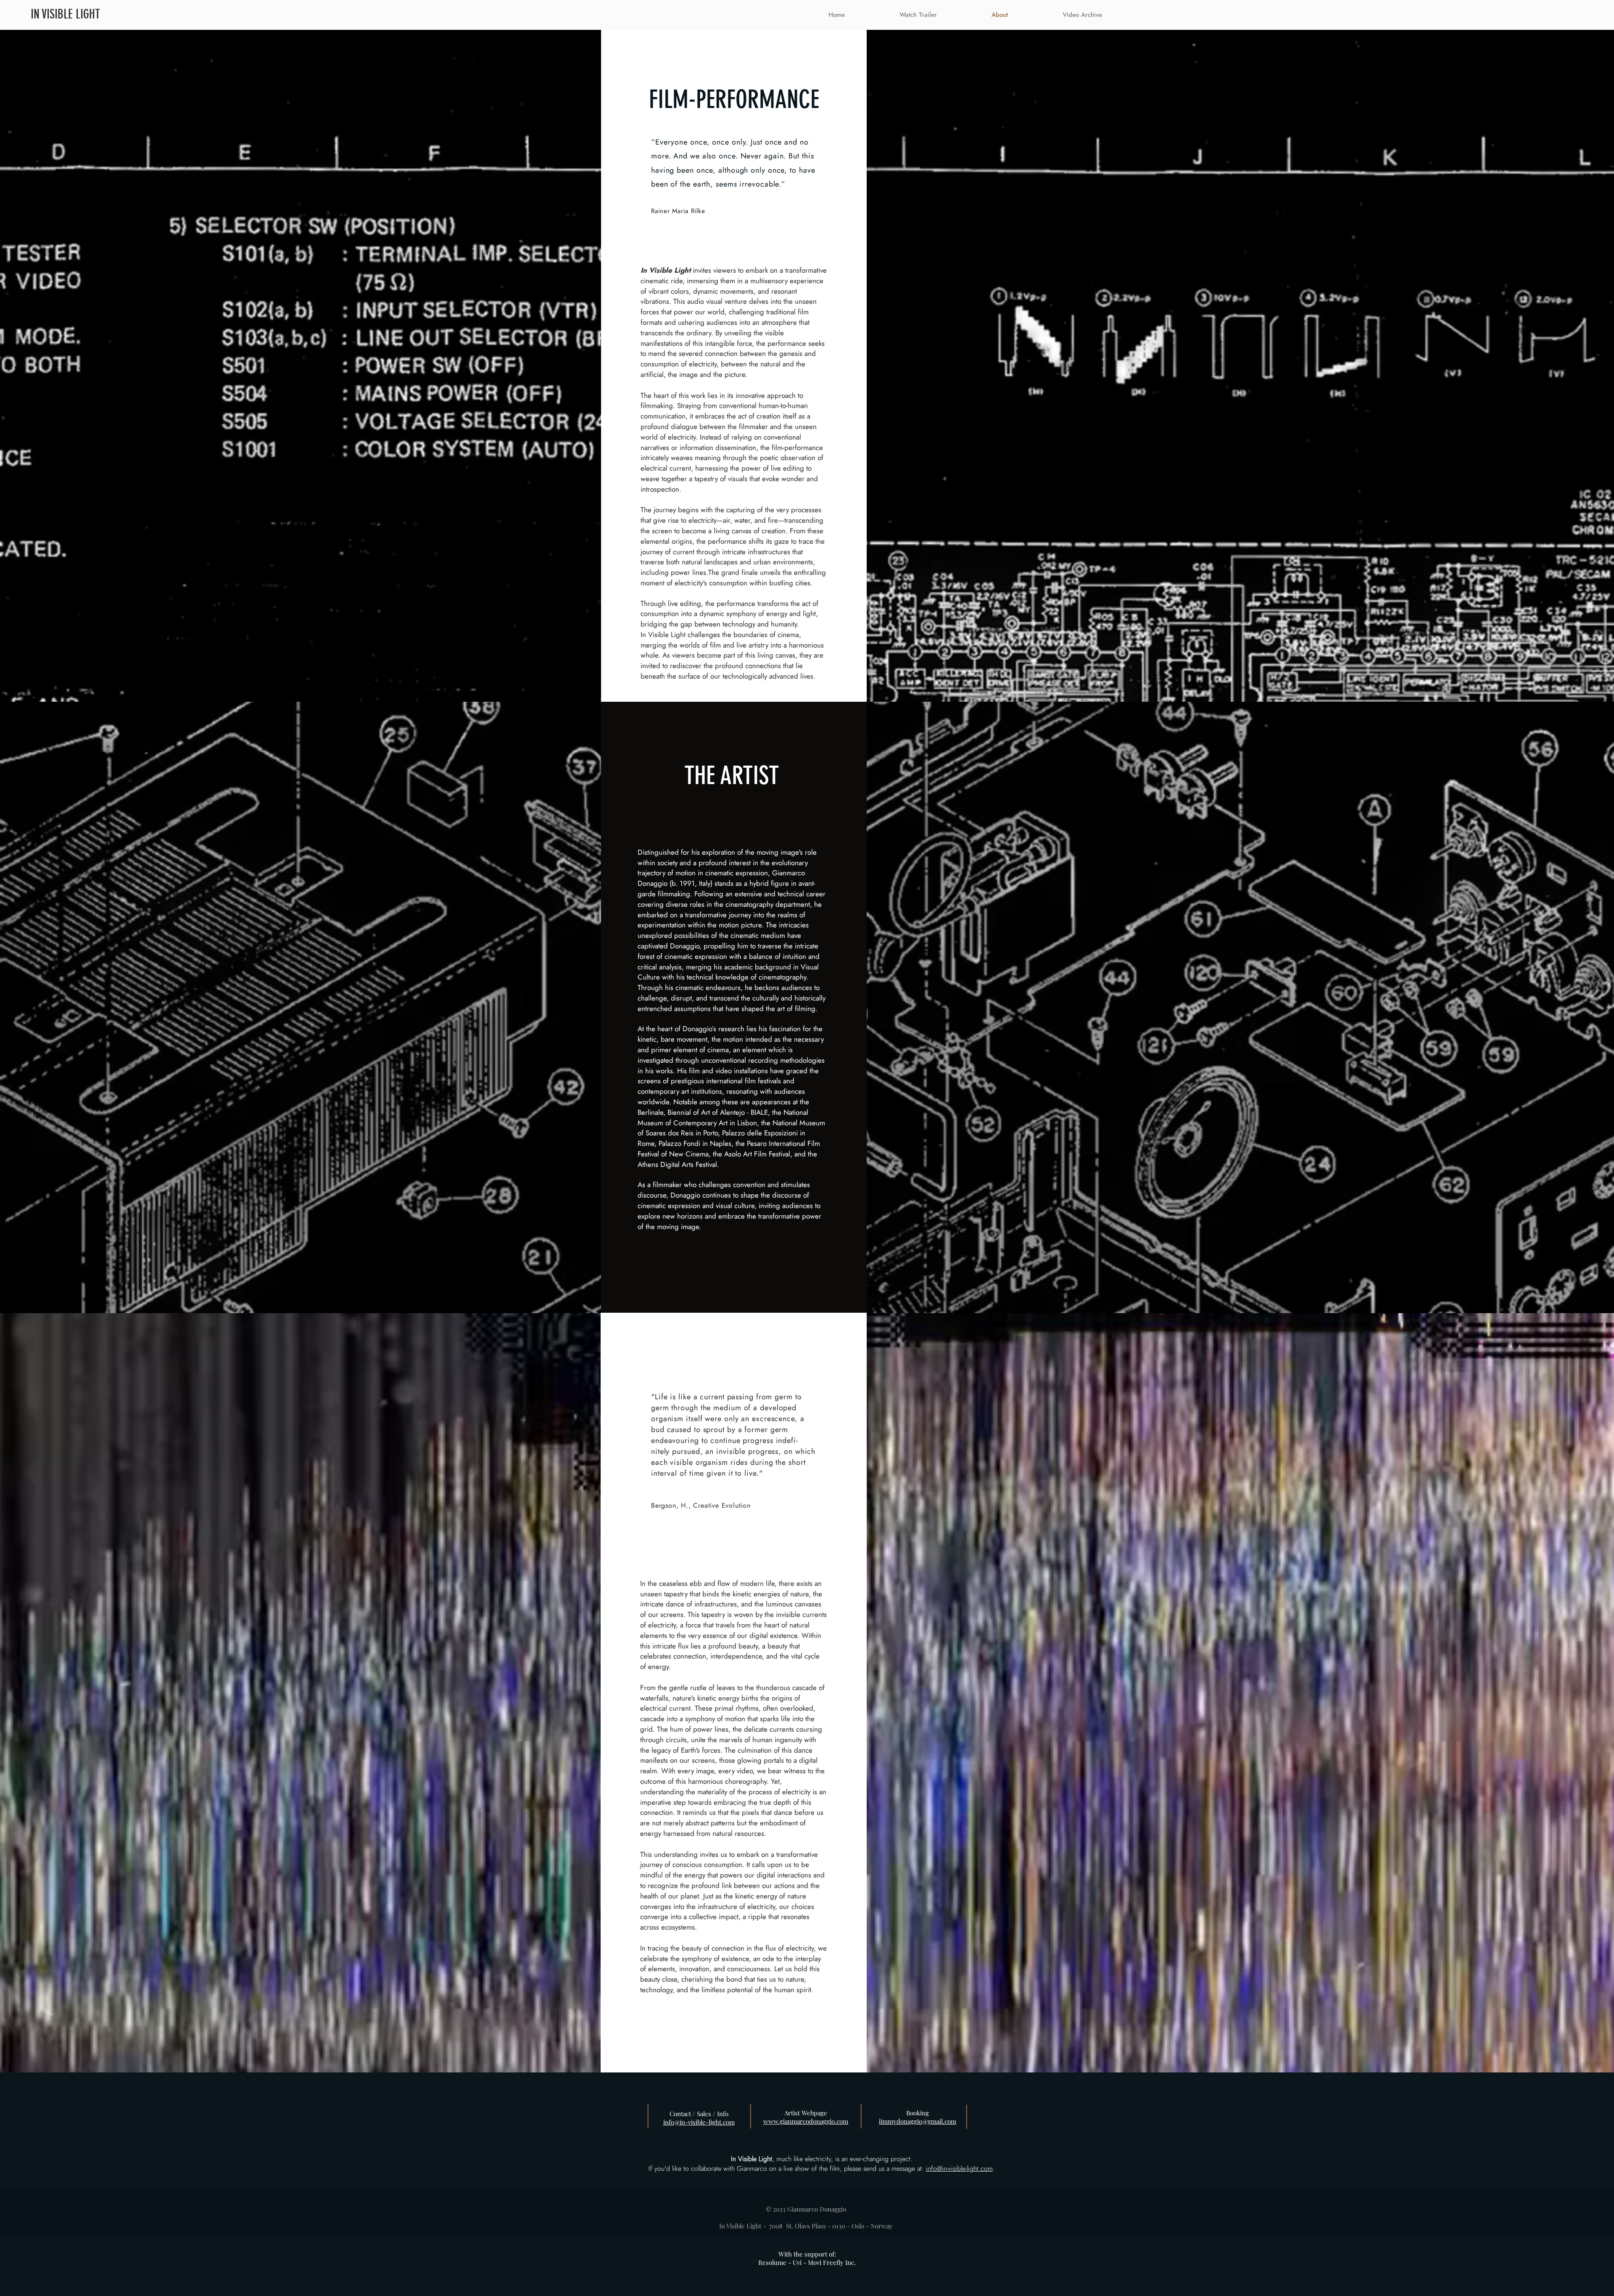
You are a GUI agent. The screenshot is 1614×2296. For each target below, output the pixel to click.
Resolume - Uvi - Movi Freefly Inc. (807, 2262)
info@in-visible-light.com (959, 2168)
